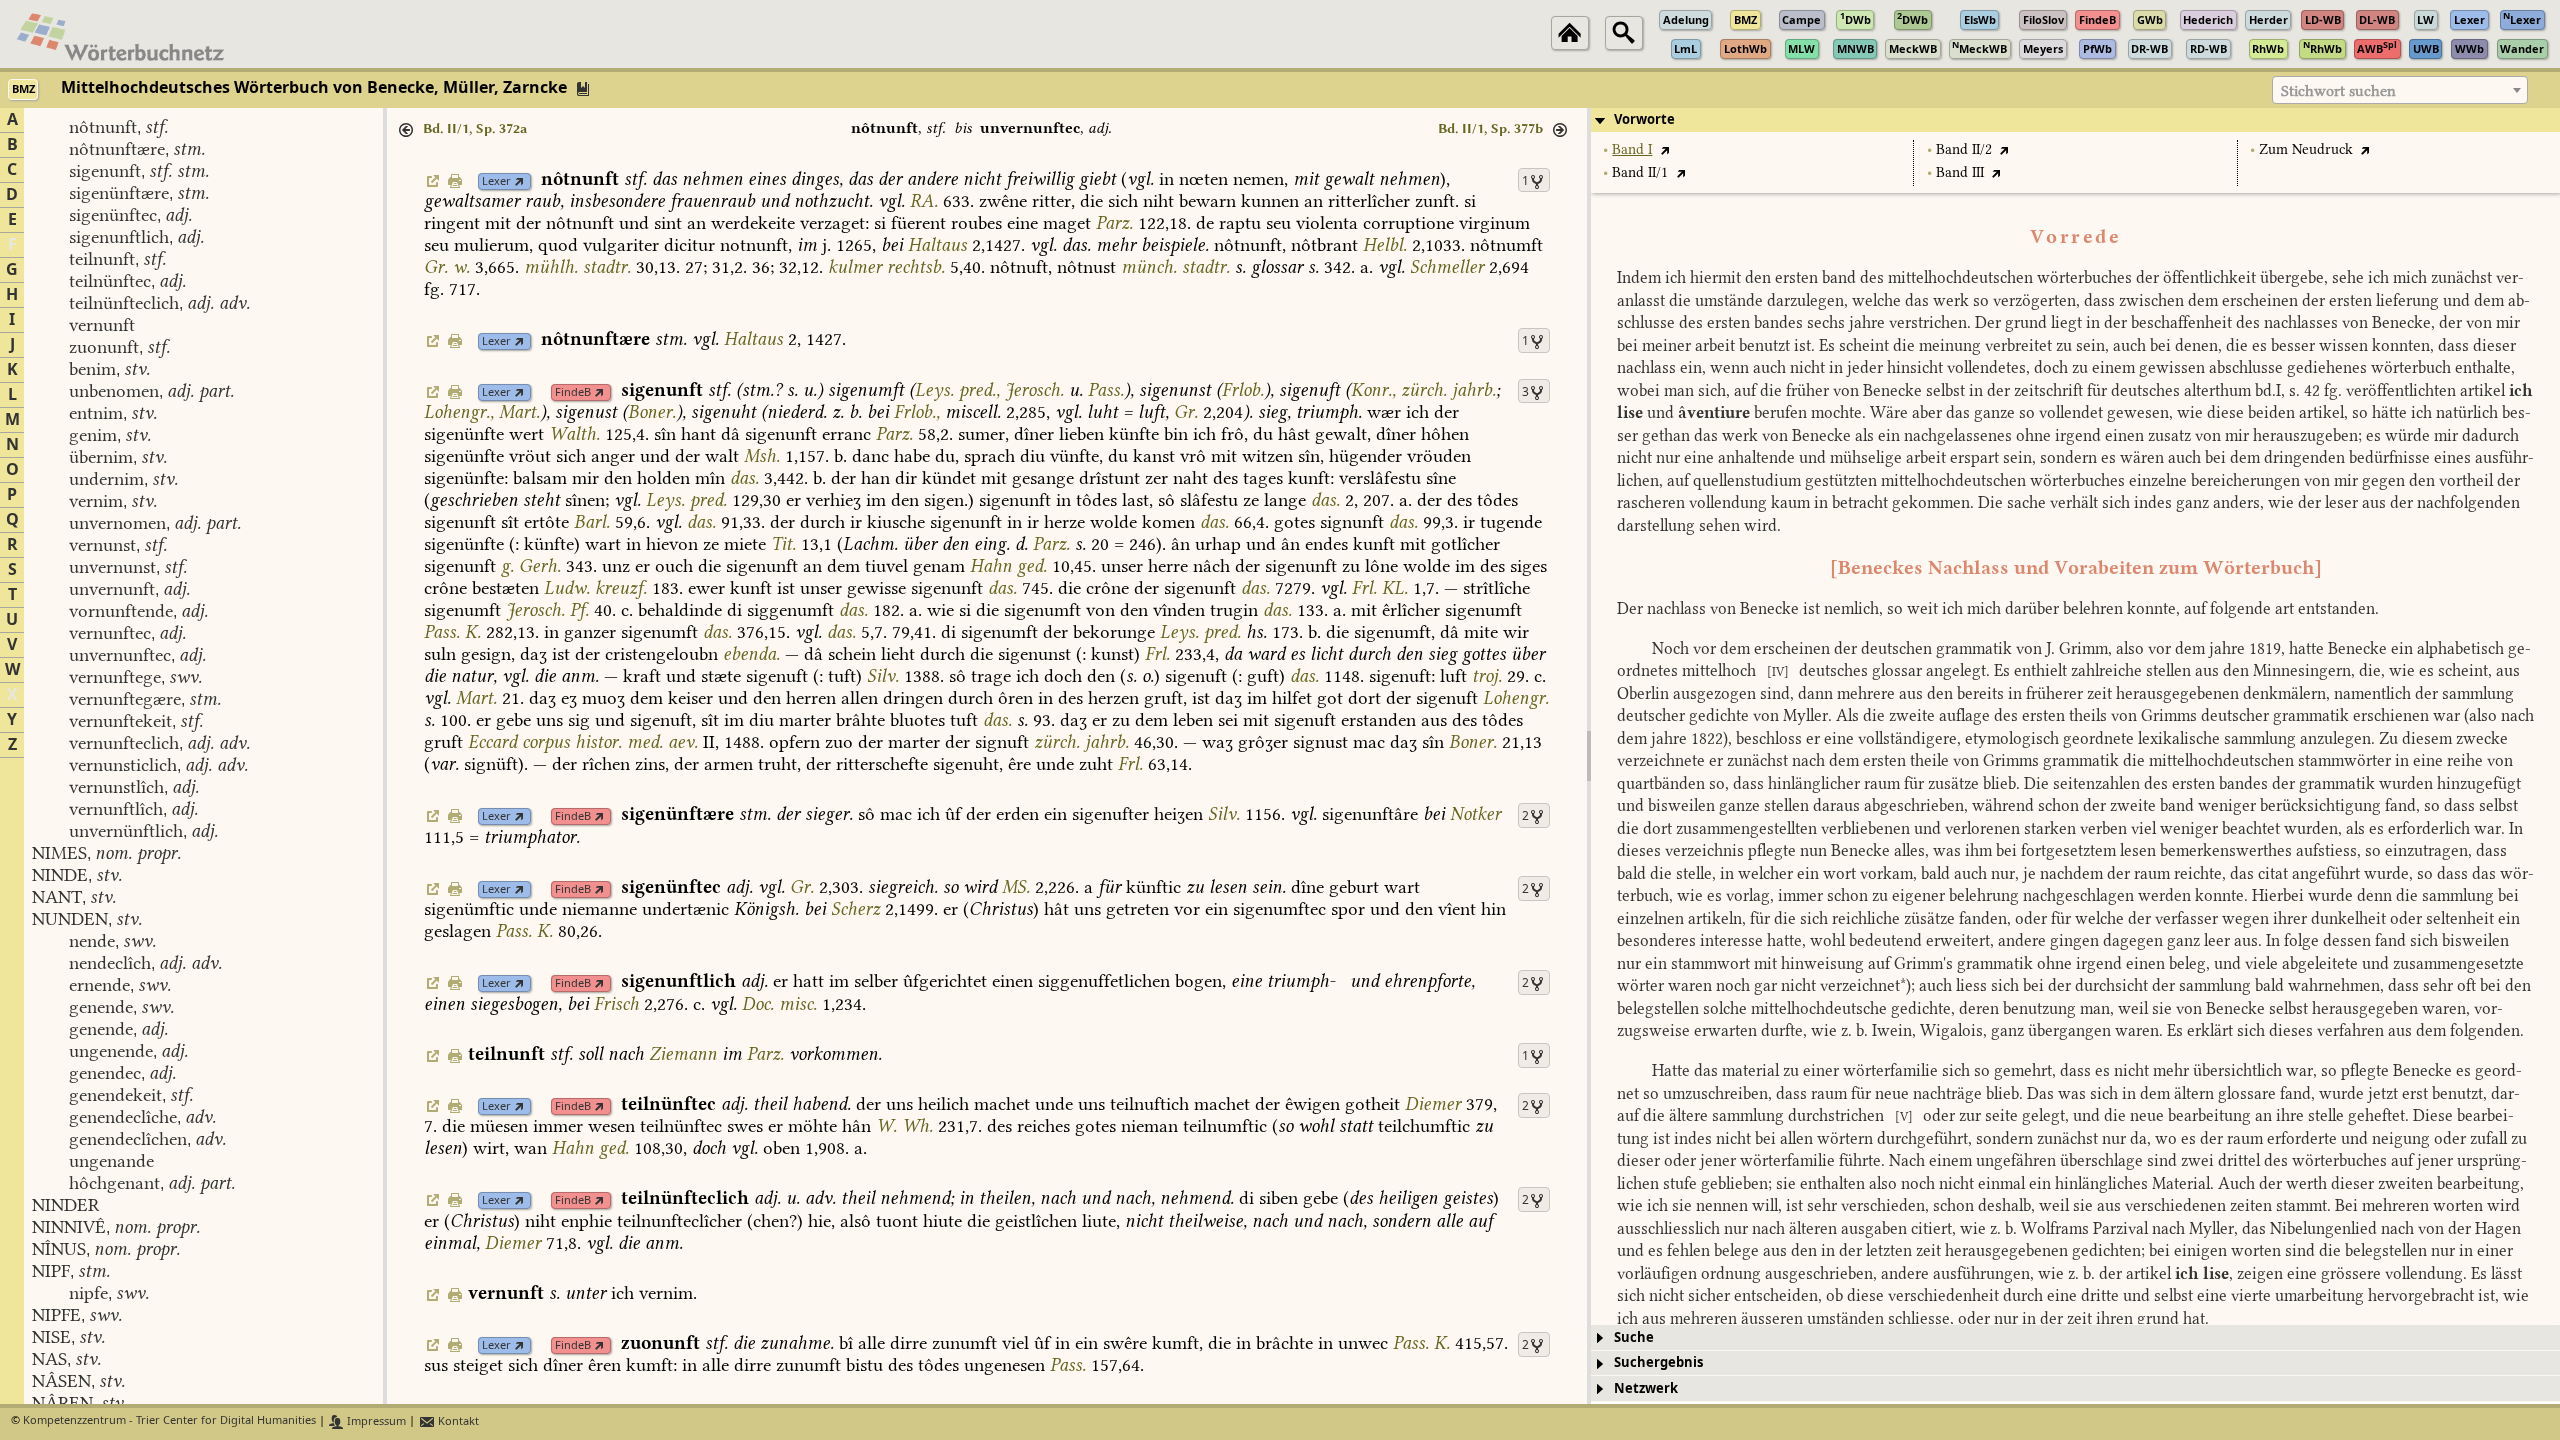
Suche (1634, 1337)
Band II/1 (1640, 172)
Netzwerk (1646, 1388)
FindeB (573, 392)
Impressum (375, 1421)
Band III (1960, 172)
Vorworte (1644, 119)
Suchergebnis (1658, 1362)
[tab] (2075, 120)
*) (1905, 985)
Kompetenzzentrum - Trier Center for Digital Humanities (169, 1421)
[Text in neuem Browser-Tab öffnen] (1664, 149)
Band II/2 (1964, 149)
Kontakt (457, 1421)
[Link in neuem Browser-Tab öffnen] (519, 181)
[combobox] (2400, 90)
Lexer (496, 181)
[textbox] (2400, 91)
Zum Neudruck (2306, 149)
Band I (1632, 149)
